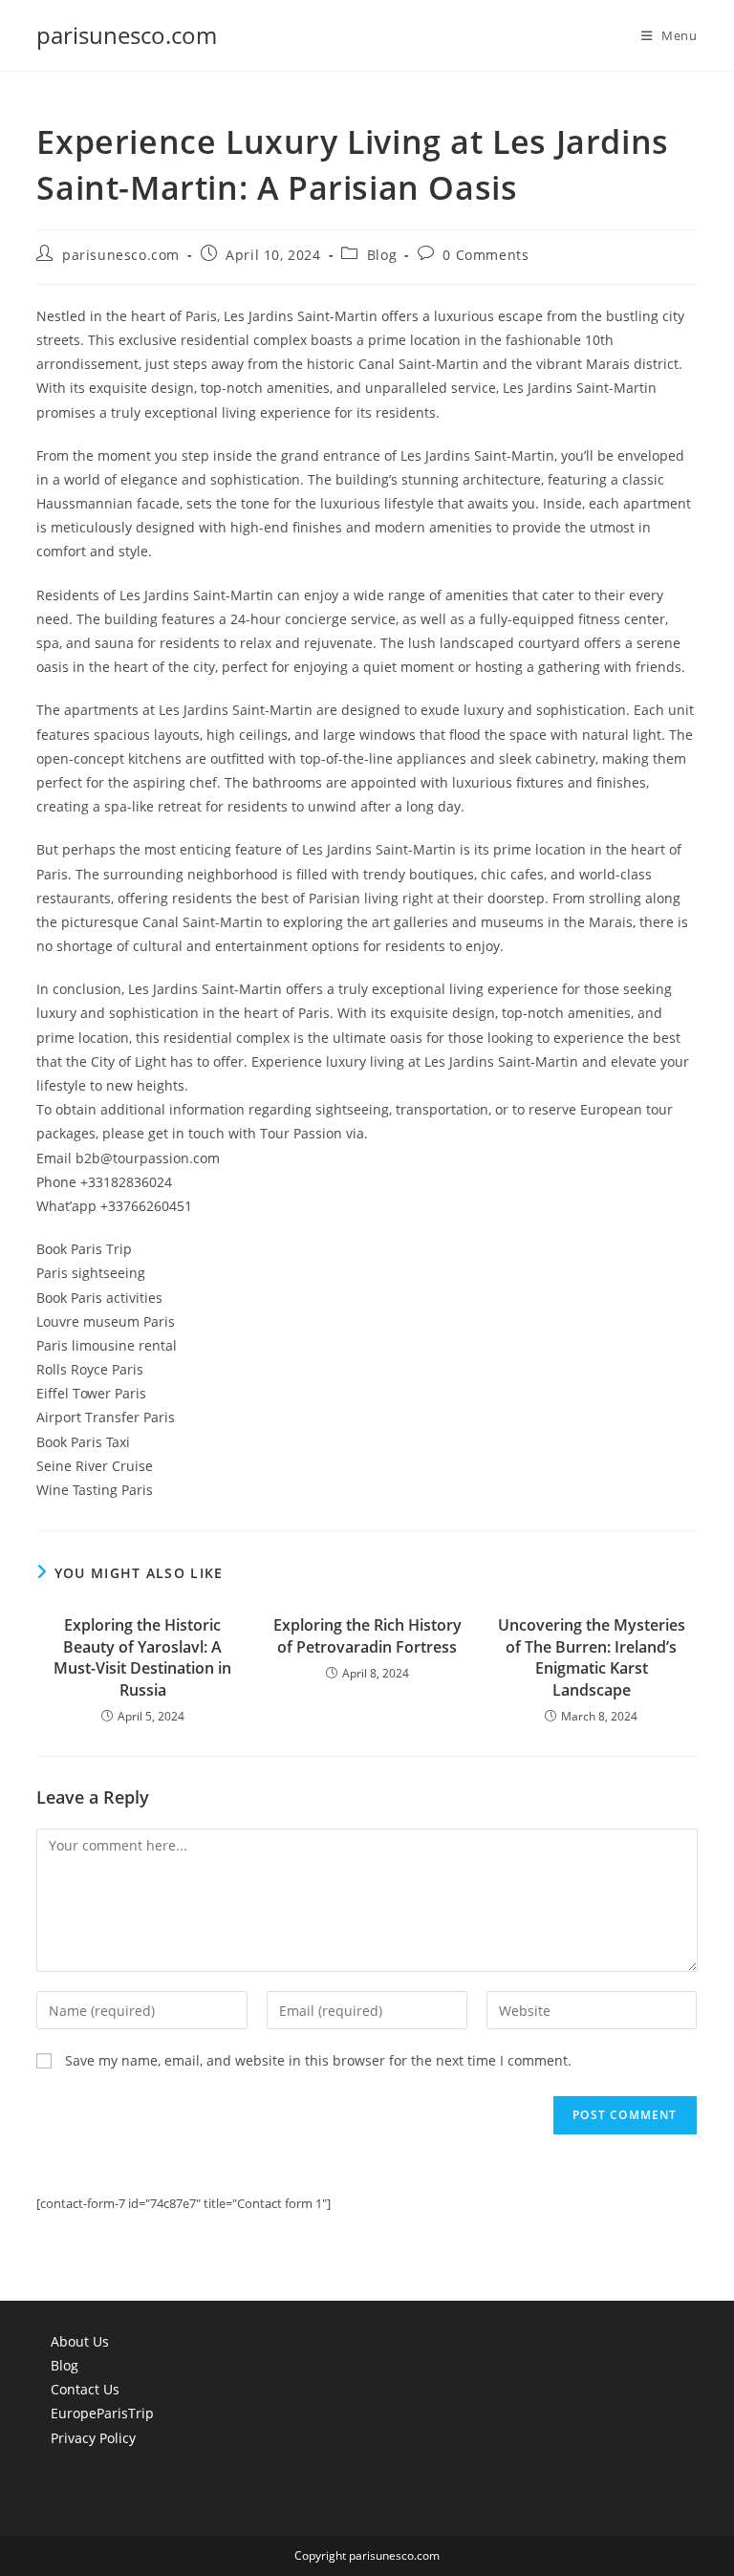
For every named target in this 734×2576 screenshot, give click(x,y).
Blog (382, 255)
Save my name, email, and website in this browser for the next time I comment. (318, 2060)
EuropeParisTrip (102, 2413)
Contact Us (85, 2389)
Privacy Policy (93, 2438)
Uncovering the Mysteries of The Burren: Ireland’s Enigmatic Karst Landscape (592, 1657)
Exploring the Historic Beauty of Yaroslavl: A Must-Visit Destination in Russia (142, 1657)
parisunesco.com (127, 35)
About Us (80, 2341)
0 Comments (486, 255)
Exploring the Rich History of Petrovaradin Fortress (367, 1635)
